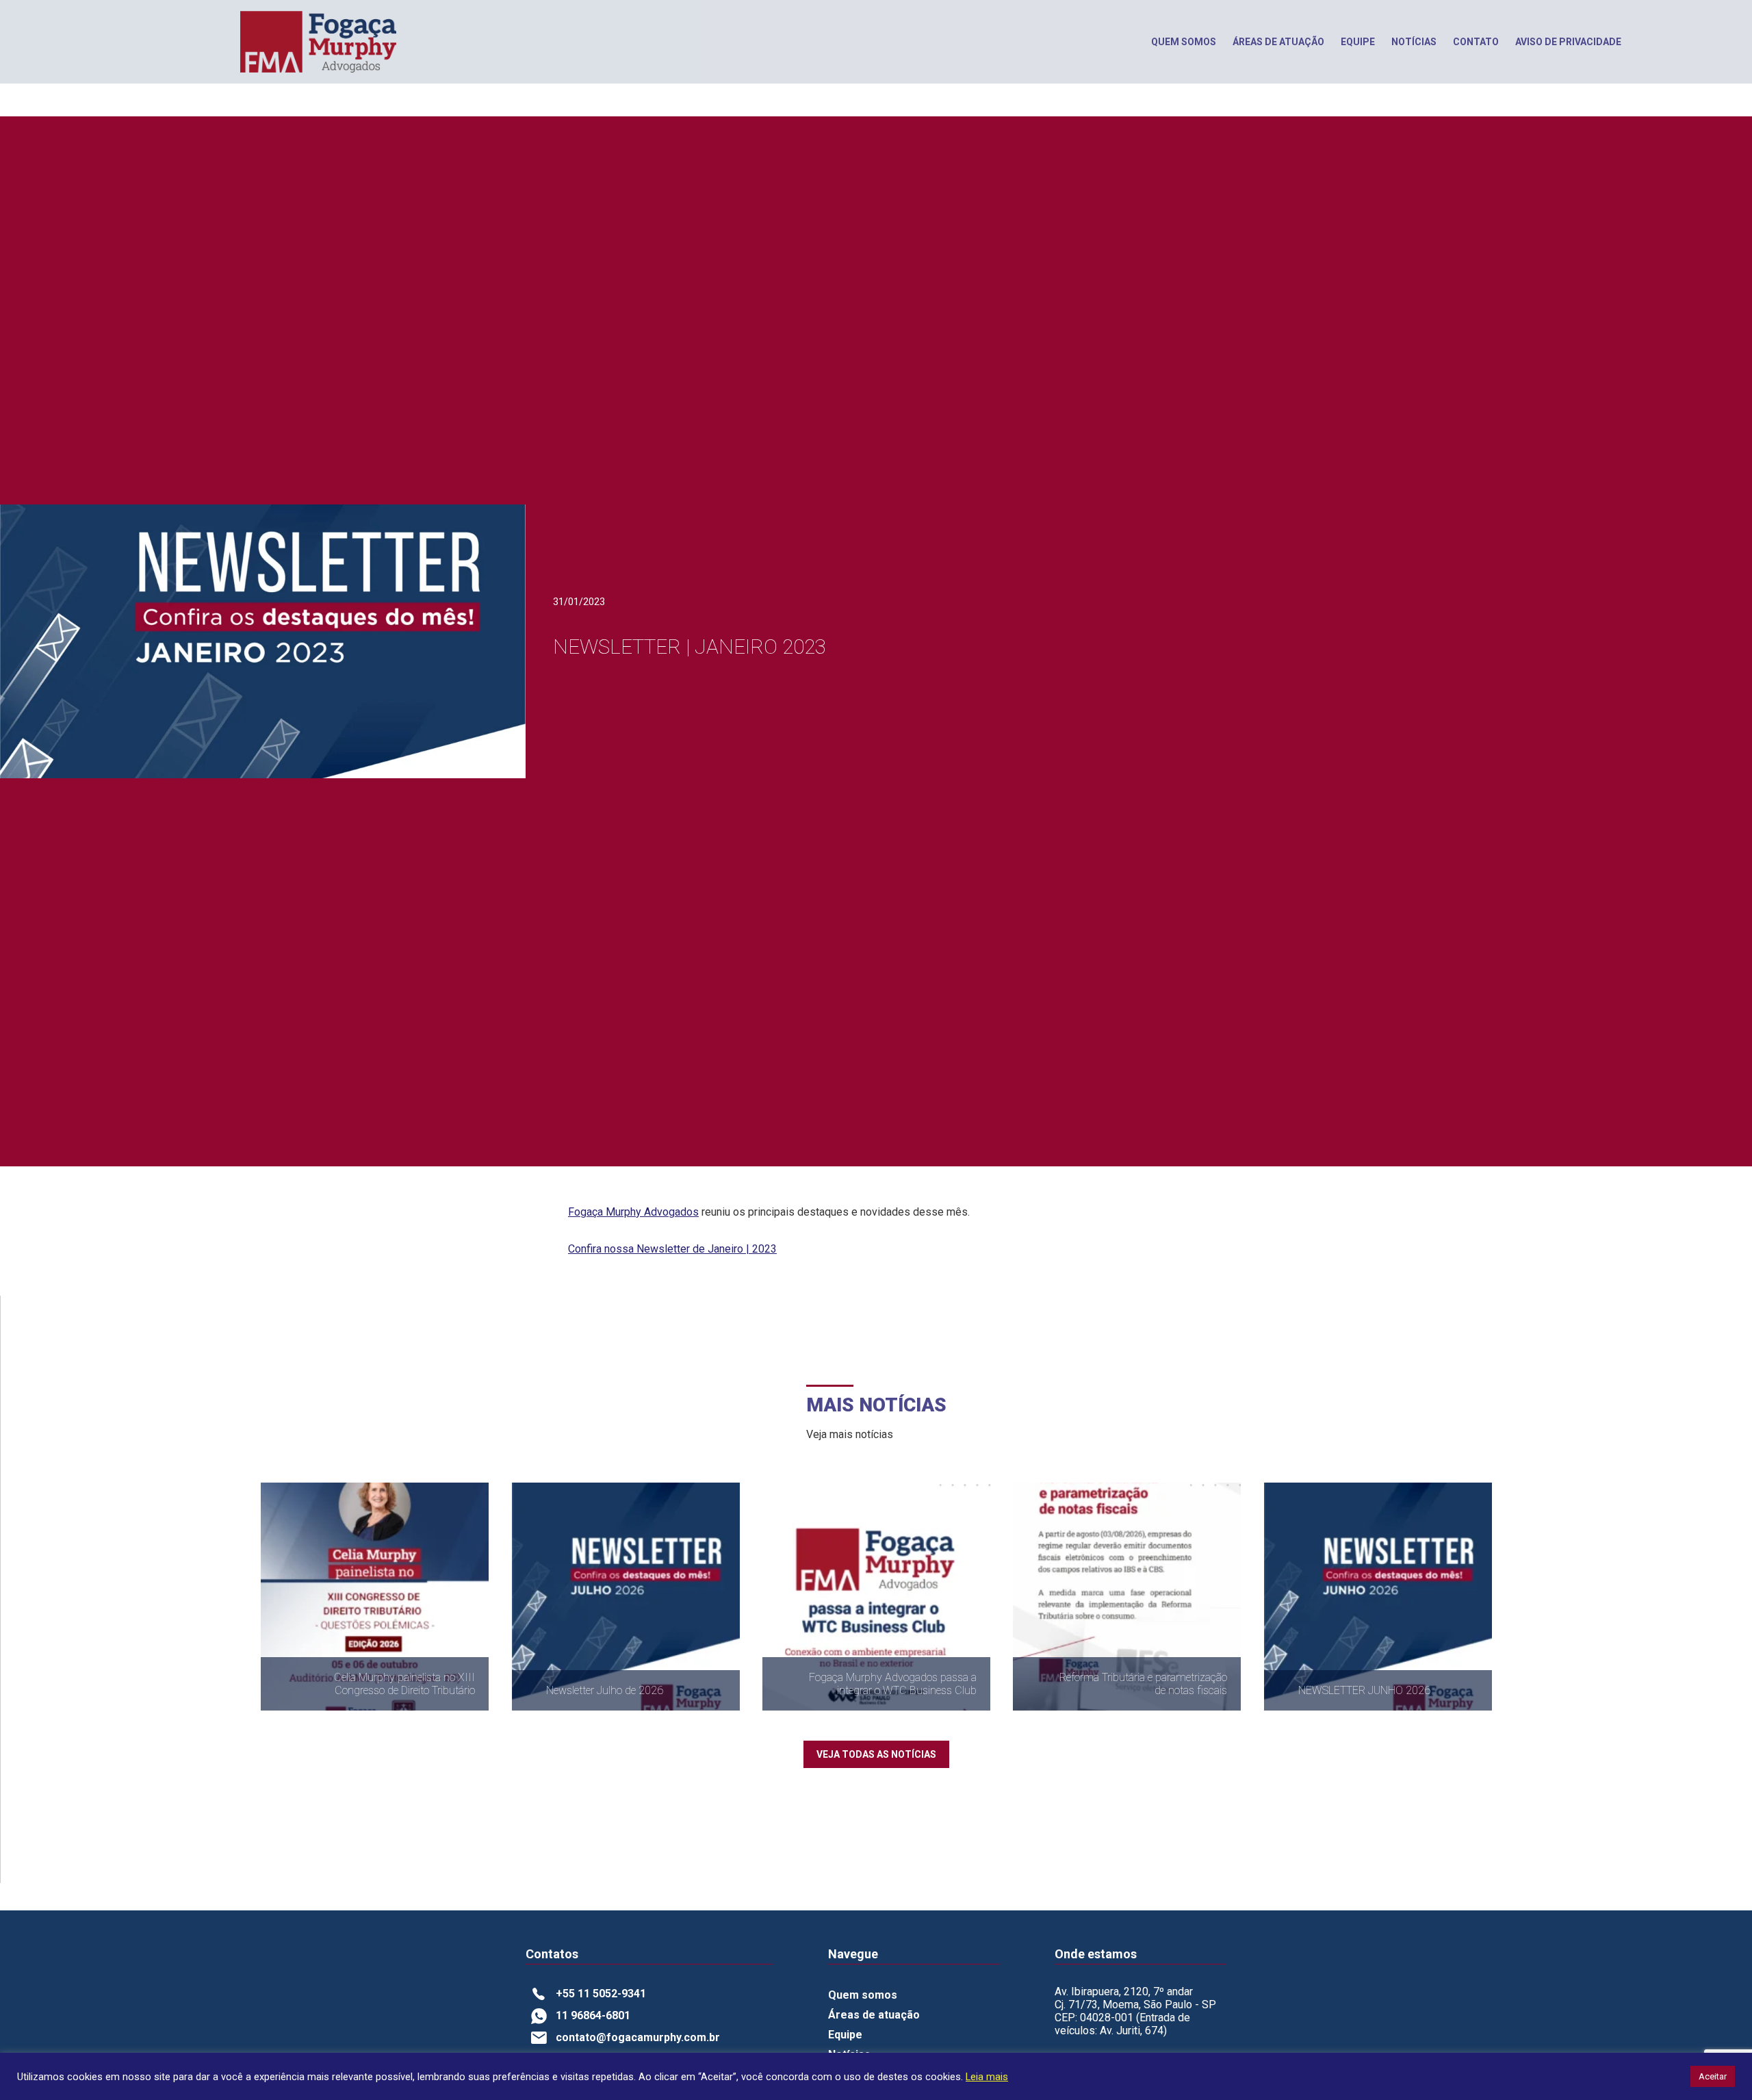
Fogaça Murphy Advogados (633, 1212)
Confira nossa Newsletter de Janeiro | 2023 (672, 1249)
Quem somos (1184, 42)
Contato (1476, 42)
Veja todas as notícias (876, 1754)
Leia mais (987, 2077)
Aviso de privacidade (1568, 42)
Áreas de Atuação (1278, 42)
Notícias (1414, 42)
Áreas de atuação (874, 2015)
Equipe (1358, 42)
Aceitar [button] (1713, 2076)
